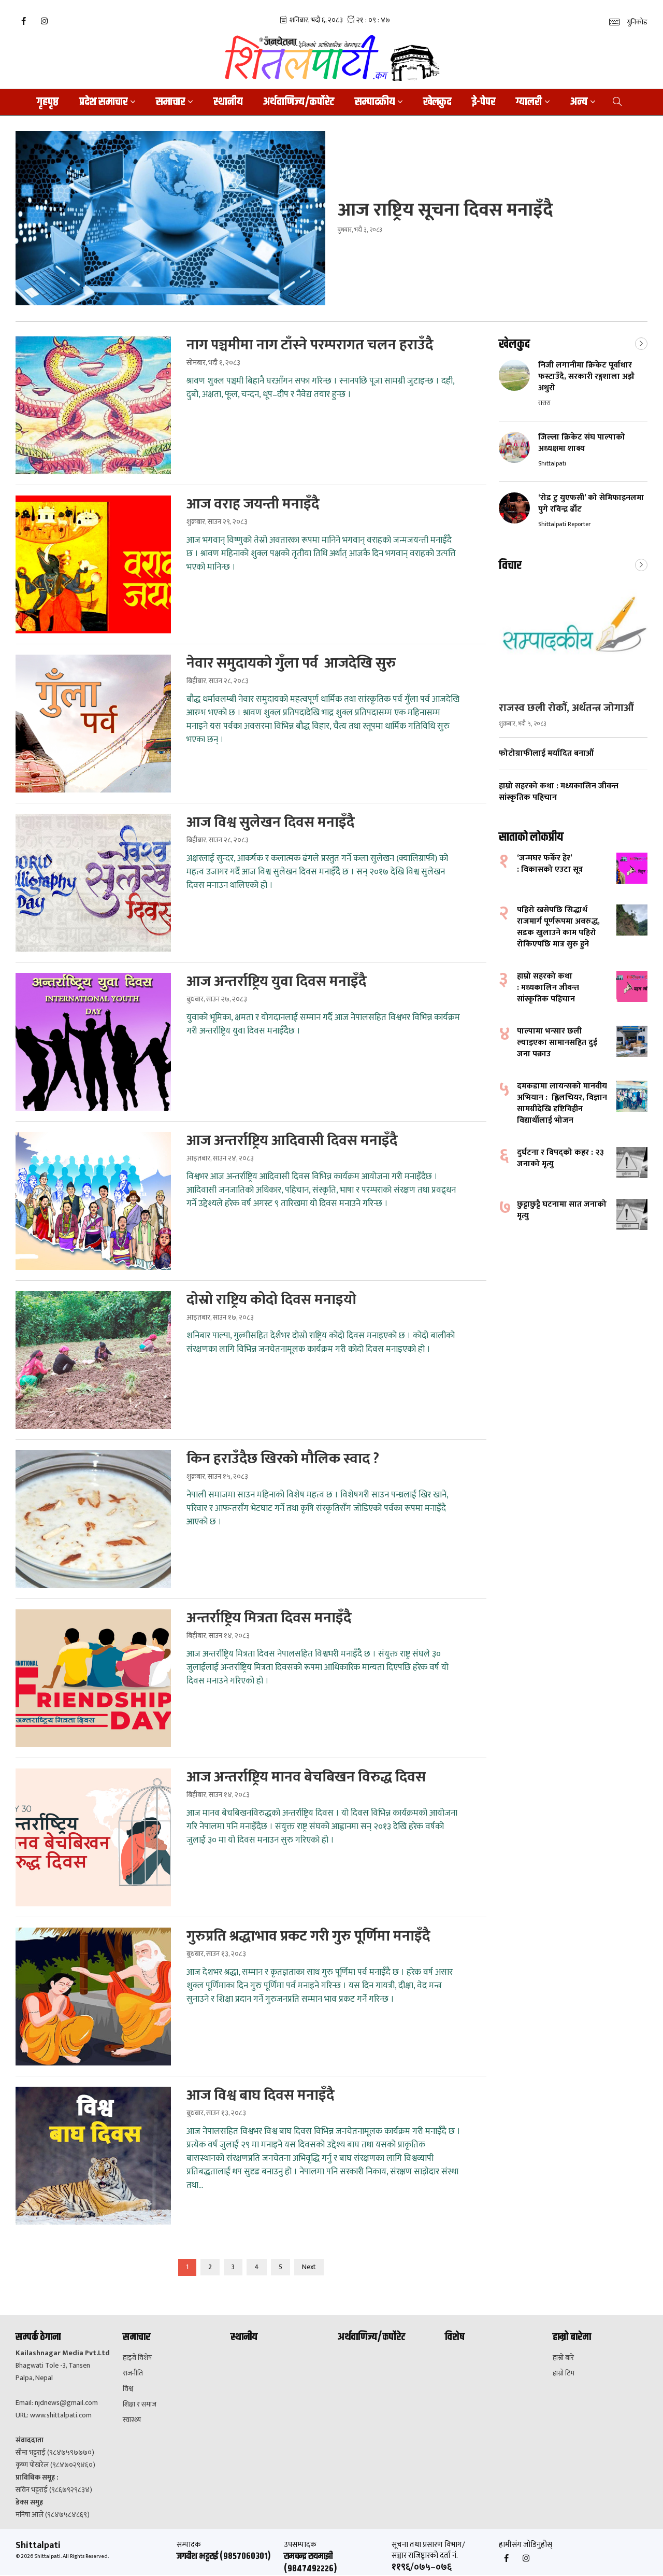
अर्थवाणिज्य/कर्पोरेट (299, 102)
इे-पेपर (484, 102)
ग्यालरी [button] (529, 102)
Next (309, 2267)
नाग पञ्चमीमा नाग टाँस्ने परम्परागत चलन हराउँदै (310, 345)
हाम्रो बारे (563, 2358)
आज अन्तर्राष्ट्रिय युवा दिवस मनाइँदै (276, 982)
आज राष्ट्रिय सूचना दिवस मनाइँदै (445, 210)
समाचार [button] (170, 102)
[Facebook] (23, 21)
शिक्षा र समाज (140, 2404)
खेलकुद (437, 102)
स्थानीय (228, 102)
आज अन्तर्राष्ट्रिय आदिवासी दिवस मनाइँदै (292, 1141)
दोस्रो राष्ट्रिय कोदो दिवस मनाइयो (271, 1300)
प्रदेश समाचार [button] (103, 102)
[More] (641, 343)
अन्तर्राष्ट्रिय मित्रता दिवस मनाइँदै (269, 1618)
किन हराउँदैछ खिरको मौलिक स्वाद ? (283, 1459)
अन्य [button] (579, 102)
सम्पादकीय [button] (375, 102)
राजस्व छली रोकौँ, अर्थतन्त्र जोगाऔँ (566, 708)
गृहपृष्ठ (48, 102)
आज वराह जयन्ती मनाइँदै (253, 504)
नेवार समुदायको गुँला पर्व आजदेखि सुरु (291, 663)
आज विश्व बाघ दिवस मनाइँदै (260, 2096)
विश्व (128, 2389)
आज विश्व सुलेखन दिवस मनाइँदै (270, 823)
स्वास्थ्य (132, 2420)
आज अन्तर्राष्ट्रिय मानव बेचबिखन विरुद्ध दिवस (306, 1777)
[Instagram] (44, 21)
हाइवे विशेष (137, 2358)
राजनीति (133, 2373)
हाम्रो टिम (564, 2373)
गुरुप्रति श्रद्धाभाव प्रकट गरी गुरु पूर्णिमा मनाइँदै (308, 1936)
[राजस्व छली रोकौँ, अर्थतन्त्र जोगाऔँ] (573, 637)
